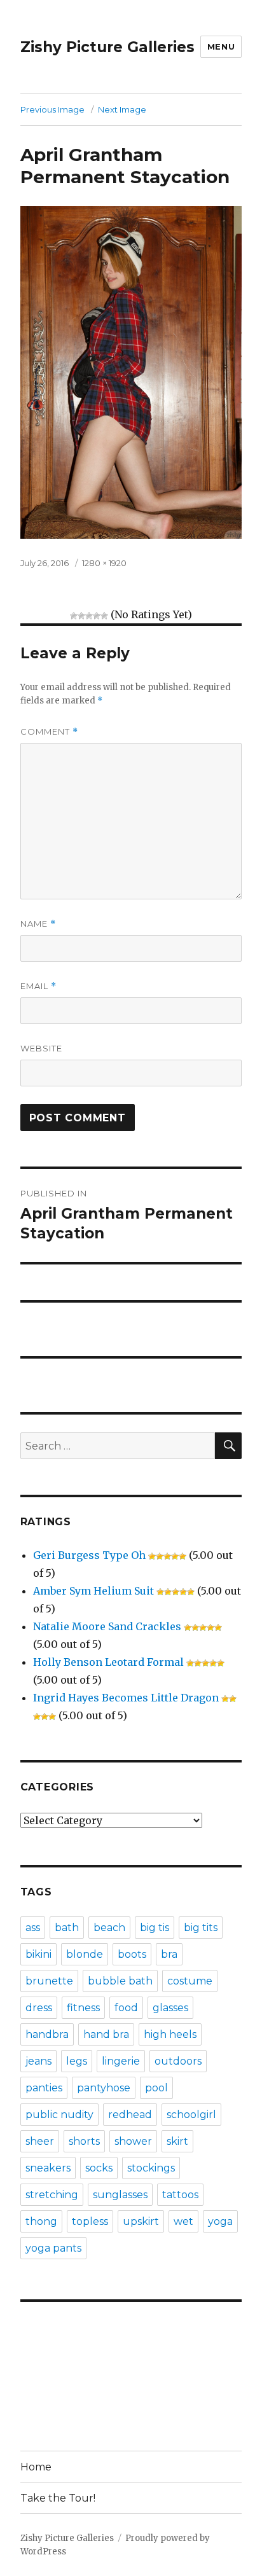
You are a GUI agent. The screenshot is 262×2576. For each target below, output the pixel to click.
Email (38, 986)
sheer (40, 2141)
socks (99, 2168)
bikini (38, 1954)
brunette (49, 1981)
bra (169, 1954)
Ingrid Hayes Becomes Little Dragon (126, 1698)
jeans (38, 2061)
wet (183, 2221)
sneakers (48, 2168)
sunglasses (120, 2195)
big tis (155, 1928)
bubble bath (120, 1981)
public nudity (59, 2115)
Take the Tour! (58, 2498)
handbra (47, 2034)
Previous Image (52, 109)
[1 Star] (74, 616)
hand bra (106, 2034)
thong (41, 2221)
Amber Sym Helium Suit (93, 1591)
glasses (170, 2008)
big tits (201, 1928)
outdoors (178, 2061)
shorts (84, 2141)
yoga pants (53, 2248)
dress (39, 2008)
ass (33, 1928)
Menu (221, 46)
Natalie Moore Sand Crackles (107, 1626)
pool (156, 2088)
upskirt (141, 2221)
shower (133, 2141)
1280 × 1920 (104, 563)
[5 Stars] (104, 616)
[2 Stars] (81, 616)
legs (77, 2061)
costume (190, 1981)
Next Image (122, 109)
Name (38, 924)
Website (41, 1048)
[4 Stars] (97, 616)
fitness (83, 2008)
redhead (130, 2115)
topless (90, 2221)
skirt (177, 2141)
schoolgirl (191, 2115)
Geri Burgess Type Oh (89, 1555)
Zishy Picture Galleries (107, 47)
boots (132, 1954)
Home (36, 2467)
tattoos (180, 2195)
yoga (220, 2221)
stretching (52, 2195)
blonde (85, 1954)
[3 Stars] (89, 616)
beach (109, 1928)
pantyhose (104, 2088)
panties (44, 2088)
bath (67, 1928)
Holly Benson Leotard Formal (108, 1662)
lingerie (121, 2061)
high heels (170, 2034)
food (126, 2008)
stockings (151, 2168)
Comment (49, 732)
